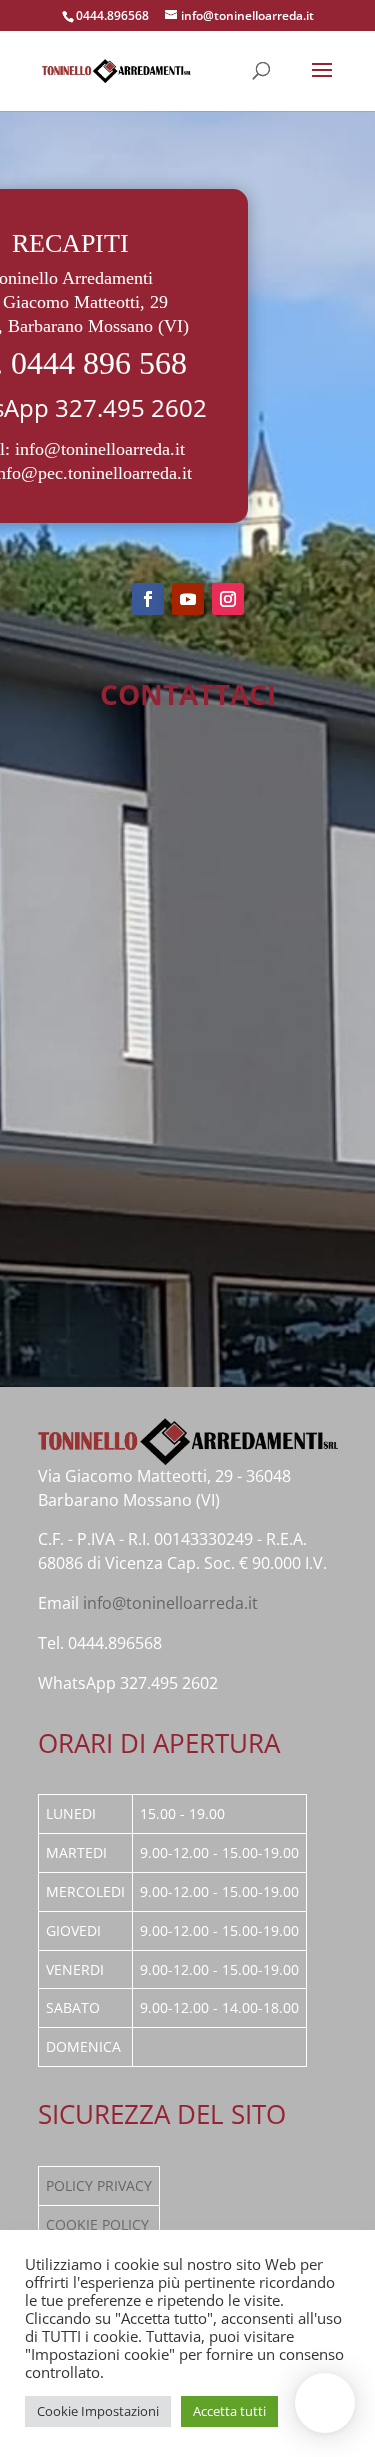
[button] (325, 2403)
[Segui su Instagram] (228, 599)
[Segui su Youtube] (188, 599)
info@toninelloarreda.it (100, 449)
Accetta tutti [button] (229, 2411)
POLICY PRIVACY (99, 2185)
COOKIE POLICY (97, 2224)
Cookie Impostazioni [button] (98, 2411)
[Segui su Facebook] (148, 599)
